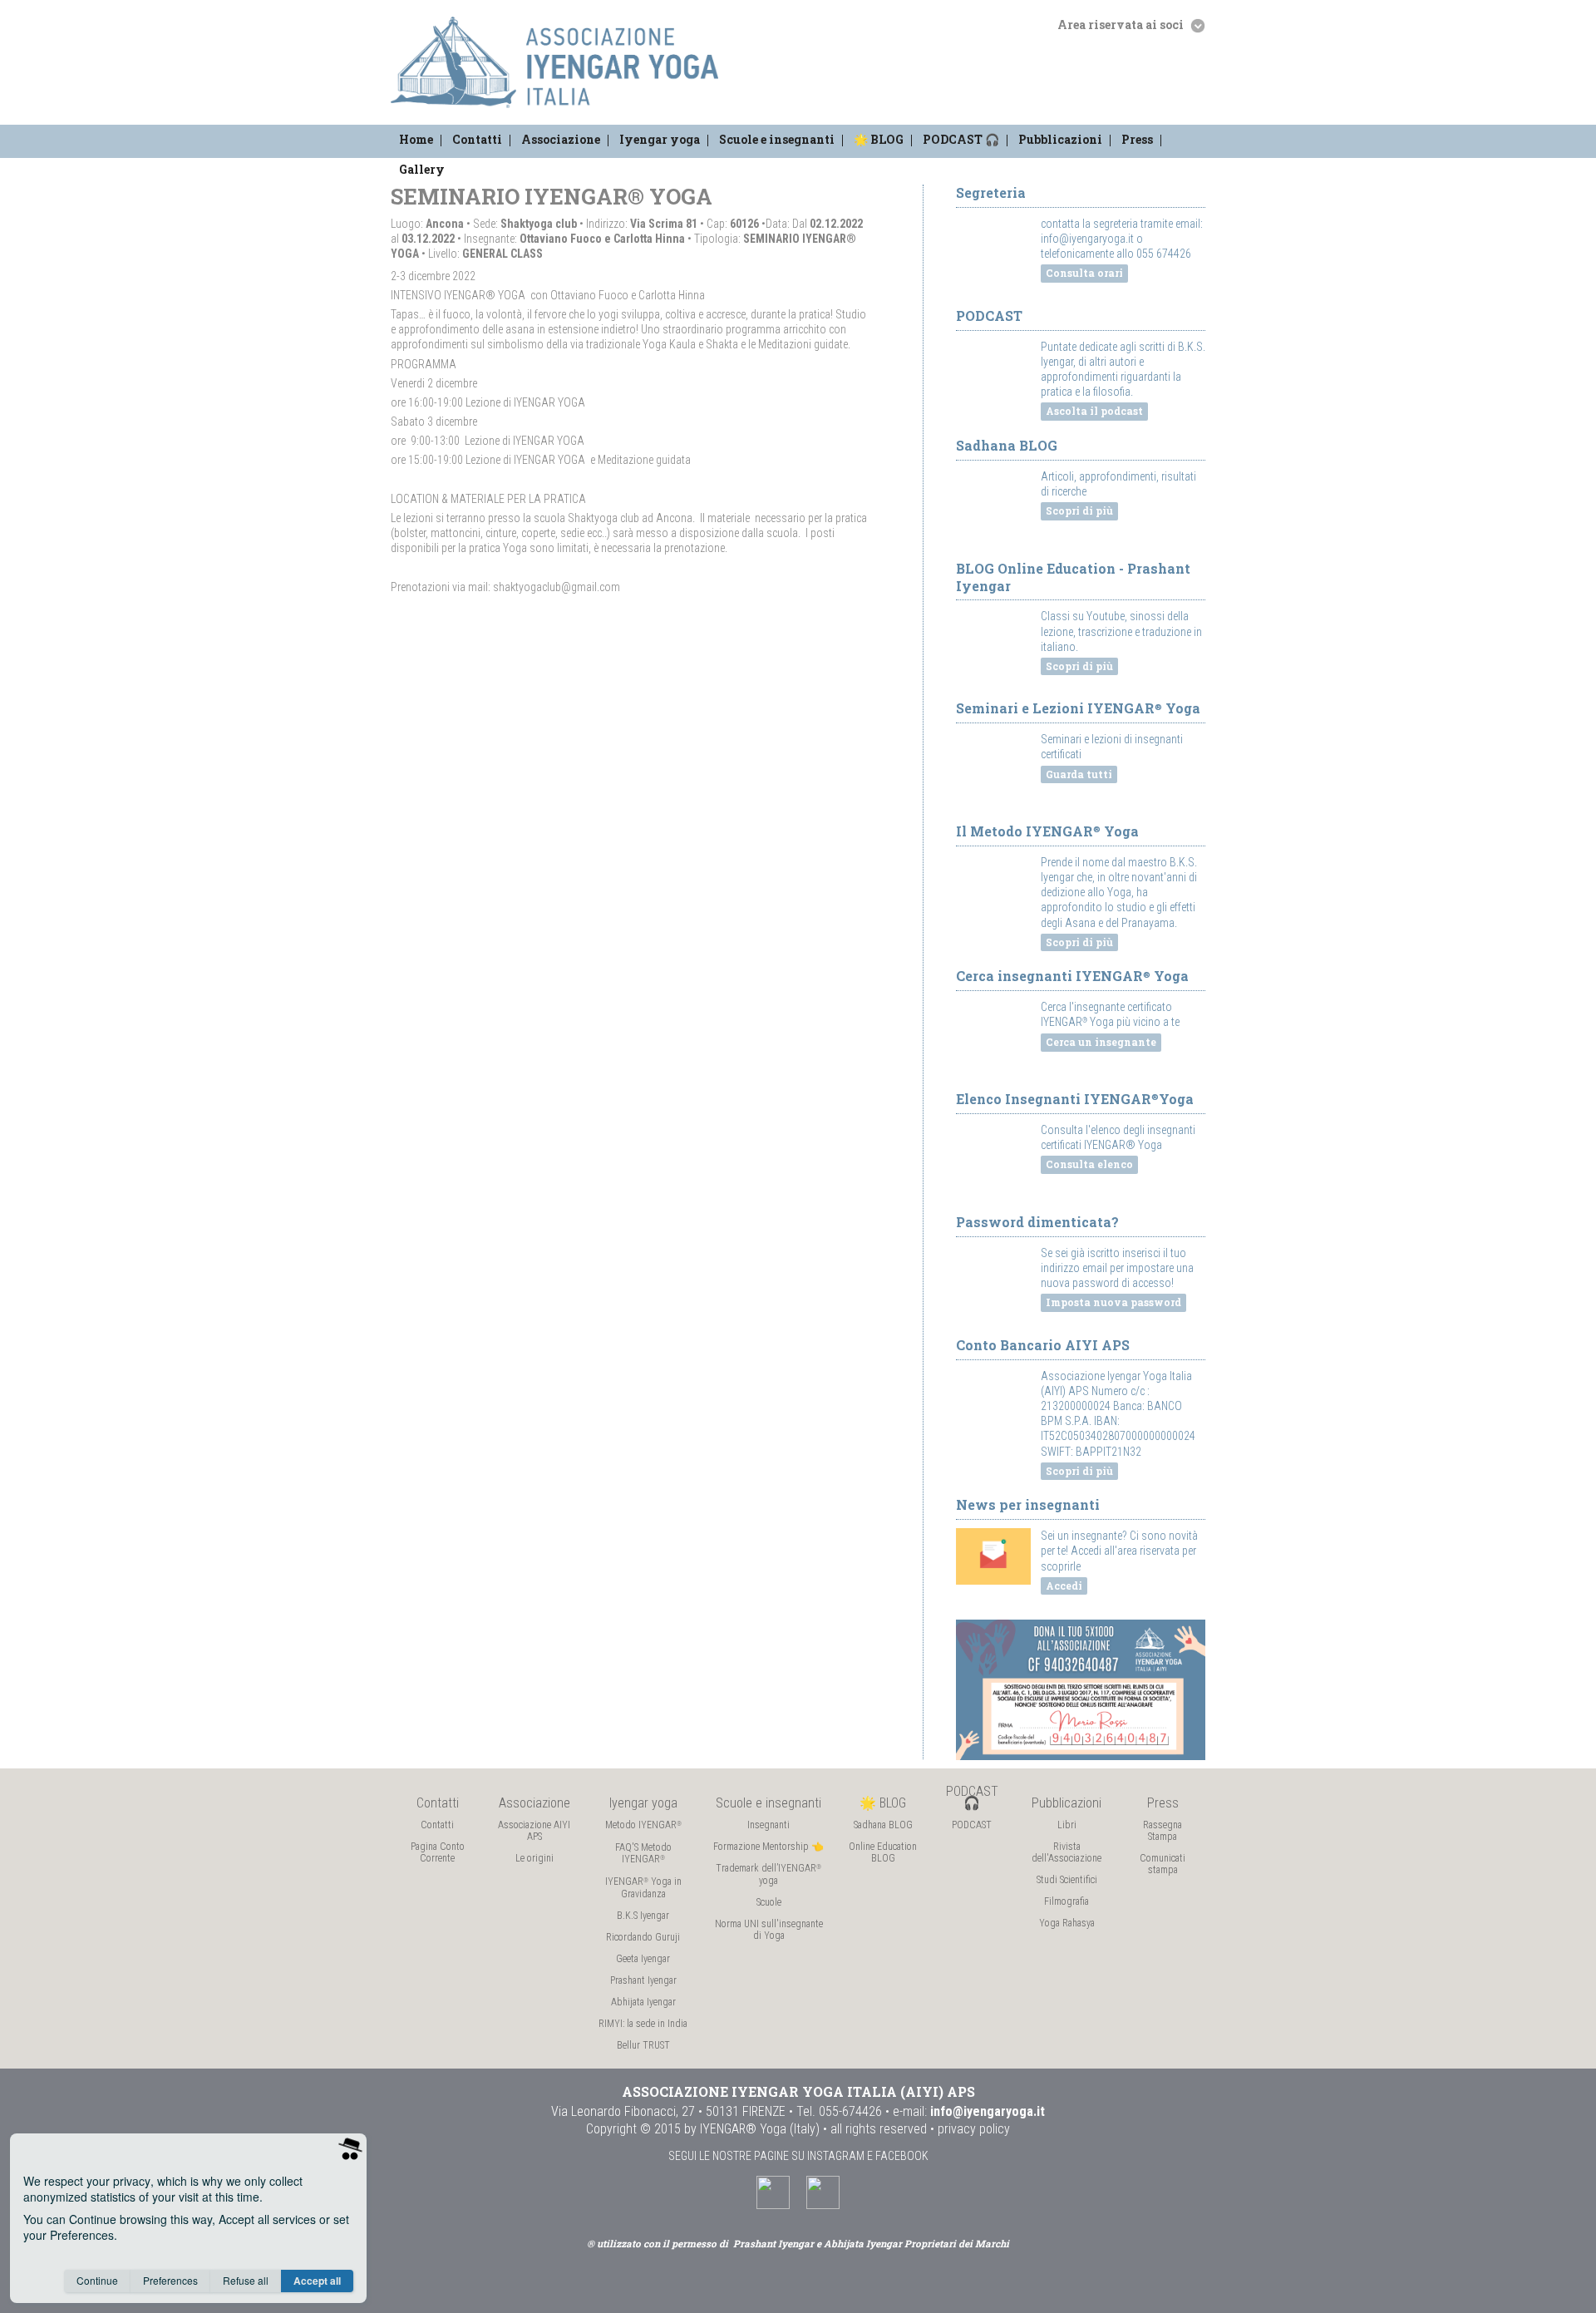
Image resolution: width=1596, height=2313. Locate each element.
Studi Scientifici (1067, 1880)
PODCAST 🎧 (961, 139)
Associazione (561, 139)
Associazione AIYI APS (534, 1831)
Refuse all (246, 2280)
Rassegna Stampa (1163, 1831)
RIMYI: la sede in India (643, 2024)
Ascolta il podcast (1094, 411)
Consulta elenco (1089, 1164)
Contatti (477, 139)
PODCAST (972, 1825)
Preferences (170, 2280)
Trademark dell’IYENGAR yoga (768, 1874)
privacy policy (974, 2129)
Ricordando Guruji (643, 1937)
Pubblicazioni (1060, 139)
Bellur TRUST (643, 2045)
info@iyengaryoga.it (988, 2111)
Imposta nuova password (1113, 1302)
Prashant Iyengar (643, 1980)
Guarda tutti (1079, 774)
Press (1137, 139)
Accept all (317, 2281)
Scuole (769, 1902)
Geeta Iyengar (643, 1959)
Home (416, 139)
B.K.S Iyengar (643, 1916)
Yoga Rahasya (1067, 1923)
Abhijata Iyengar (643, 2002)
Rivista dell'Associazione (1066, 1852)
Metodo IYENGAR (643, 1825)
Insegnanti (768, 1825)
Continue (97, 2280)
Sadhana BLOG (883, 1825)
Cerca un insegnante (1101, 1042)
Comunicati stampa (1163, 1864)
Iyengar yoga (660, 139)
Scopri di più (1079, 510)
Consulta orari (1084, 273)
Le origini (534, 1858)
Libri (1067, 1825)
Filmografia (1066, 1901)
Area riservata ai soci (1122, 25)
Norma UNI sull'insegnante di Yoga (769, 1930)
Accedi (1064, 1586)
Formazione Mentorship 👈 (768, 1847)
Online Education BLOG (883, 1852)
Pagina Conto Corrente (438, 1852)
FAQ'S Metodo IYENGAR (643, 1853)
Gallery (422, 169)
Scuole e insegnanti (777, 139)
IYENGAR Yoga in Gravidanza (643, 1888)
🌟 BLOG (879, 139)
